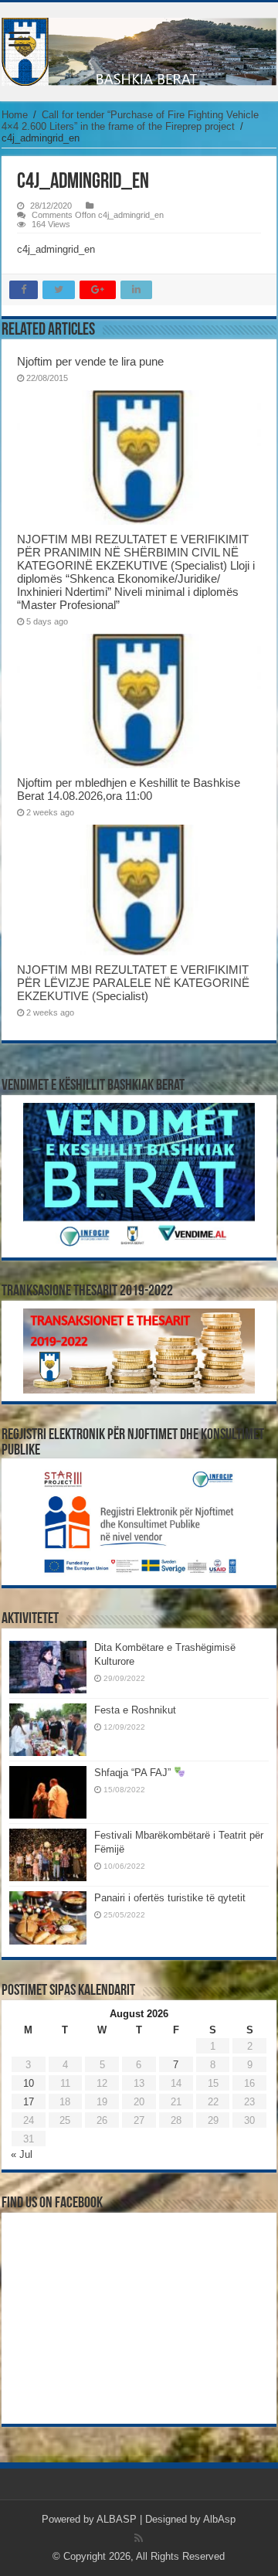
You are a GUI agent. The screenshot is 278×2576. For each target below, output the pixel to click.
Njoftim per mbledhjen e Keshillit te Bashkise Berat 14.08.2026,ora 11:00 (129, 789)
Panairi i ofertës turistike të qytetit (170, 1898)
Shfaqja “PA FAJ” (134, 1773)
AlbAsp (219, 2519)
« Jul (22, 2154)
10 (29, 2083)
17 (29, 2102)
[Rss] (139, 2538)
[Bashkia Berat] (139, 52)
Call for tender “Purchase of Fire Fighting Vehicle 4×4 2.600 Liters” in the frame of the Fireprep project (130, 121)
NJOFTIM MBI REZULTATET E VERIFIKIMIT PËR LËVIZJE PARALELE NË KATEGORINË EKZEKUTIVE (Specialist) (133, 983)
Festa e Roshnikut (135, 1710)
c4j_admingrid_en (56, 249)
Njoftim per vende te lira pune (90, 361)
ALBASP (117, 2519)
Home (15, 115)
